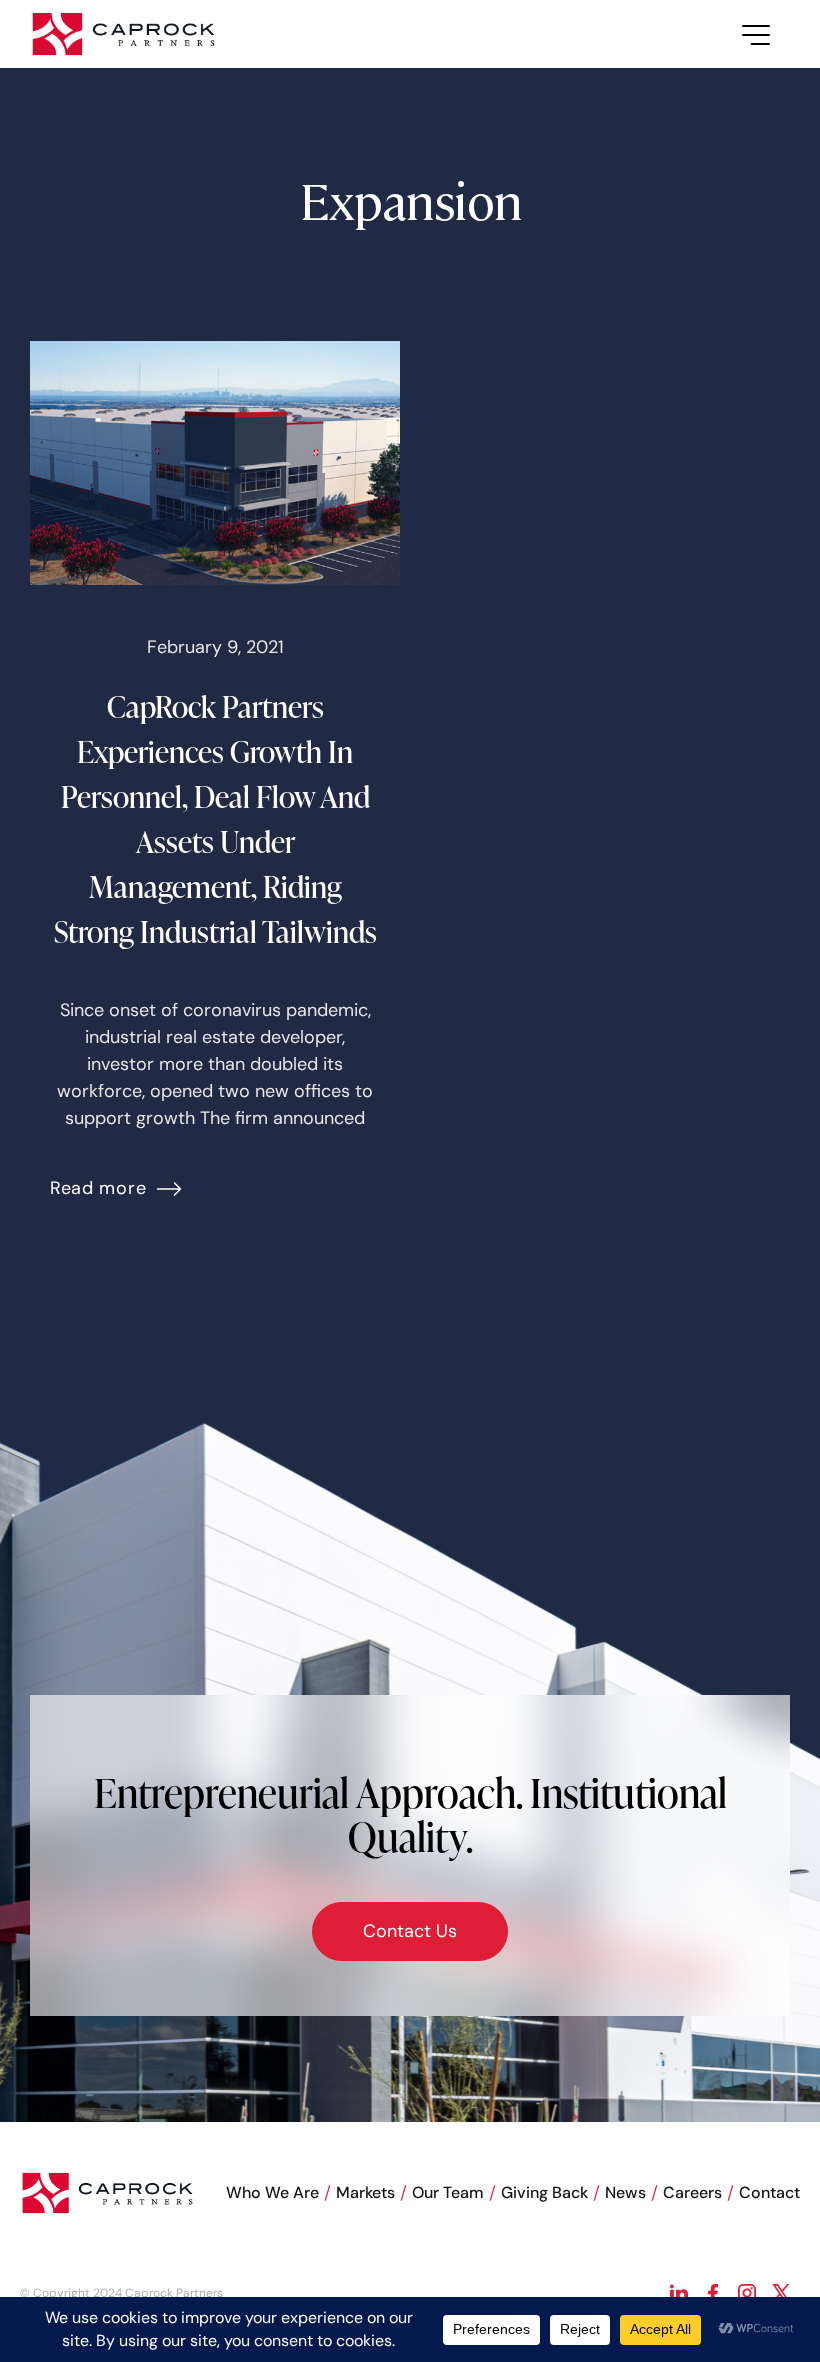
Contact (769, 2192)
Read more (98, 1188)
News (625, 2192)
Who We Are (272, 2192)
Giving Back (544, 2192)
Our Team (448, 2192)
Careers (692, 2192)
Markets (365, 2192)
